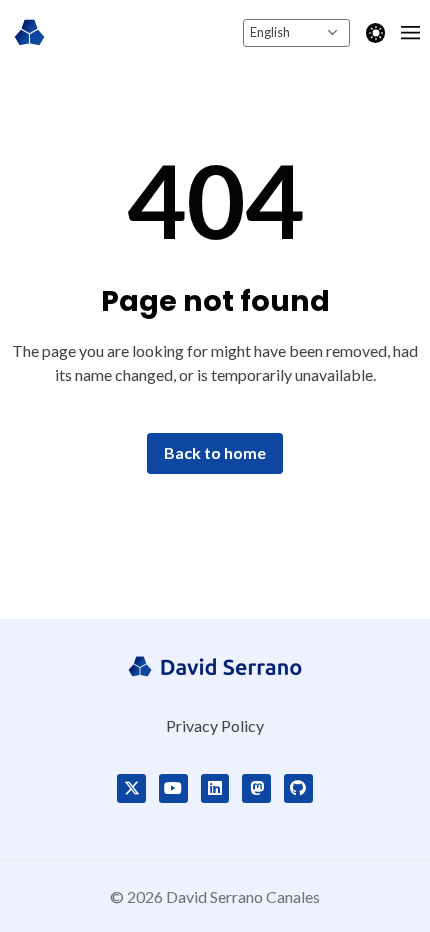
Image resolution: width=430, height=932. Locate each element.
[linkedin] (215, 788)
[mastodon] (256, 788)
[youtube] (173, 788)
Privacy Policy (215, 725)
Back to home (215, 452)
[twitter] (131, 788)
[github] (298, 788)
